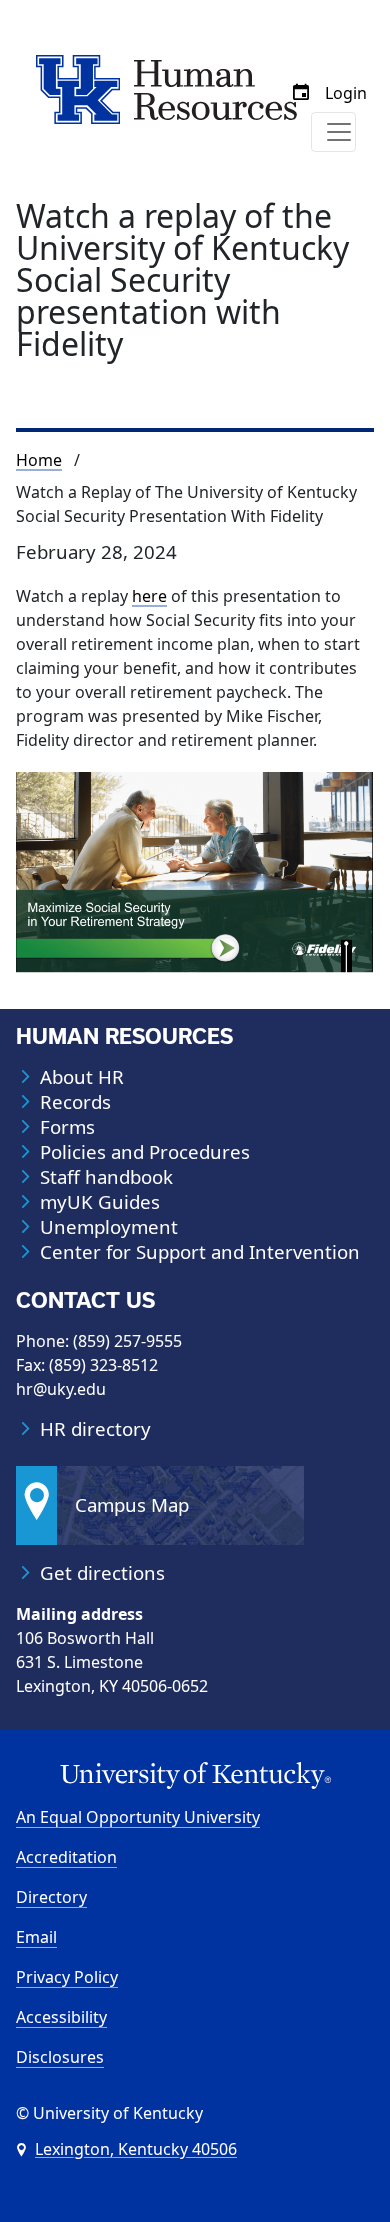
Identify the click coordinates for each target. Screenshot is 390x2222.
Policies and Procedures (145, 1152)
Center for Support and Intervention (200, 1252)
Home (39, 460)
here (149, 596)
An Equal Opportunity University (138, 1817)
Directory (51, 1897)
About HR (82, 1077)
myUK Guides (100, 1202)
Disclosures (60, 2057)
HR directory (95, 1429)
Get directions (102, 1573)
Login (346, 93)
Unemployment (109, 1227)
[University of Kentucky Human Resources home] (166, 88)
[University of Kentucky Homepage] (195, 1776)
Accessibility (61, 2017)
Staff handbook (106, 1177)
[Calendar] (301, 93)
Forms (67, 1127)
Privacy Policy (67, 1977)
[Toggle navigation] (333, 132)
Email (36, 1937)
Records (75, 1102)
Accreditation (66, 1857)
